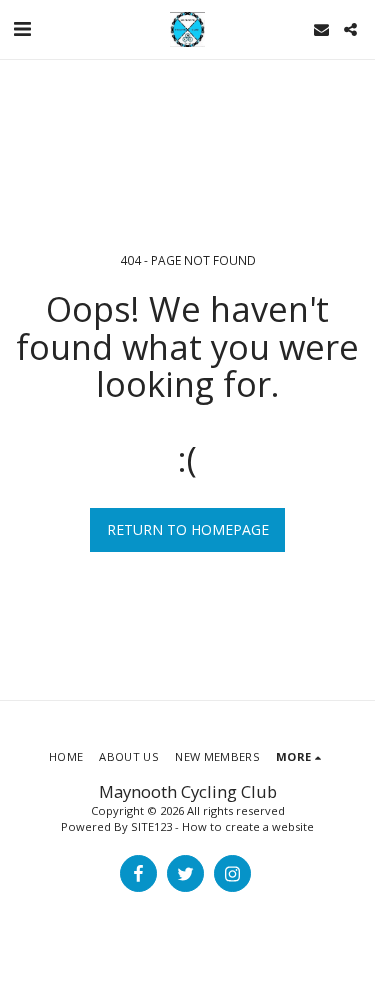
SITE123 (151, 826)
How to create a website (248, 826)
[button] (22, 28)
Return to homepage (188, 529)
